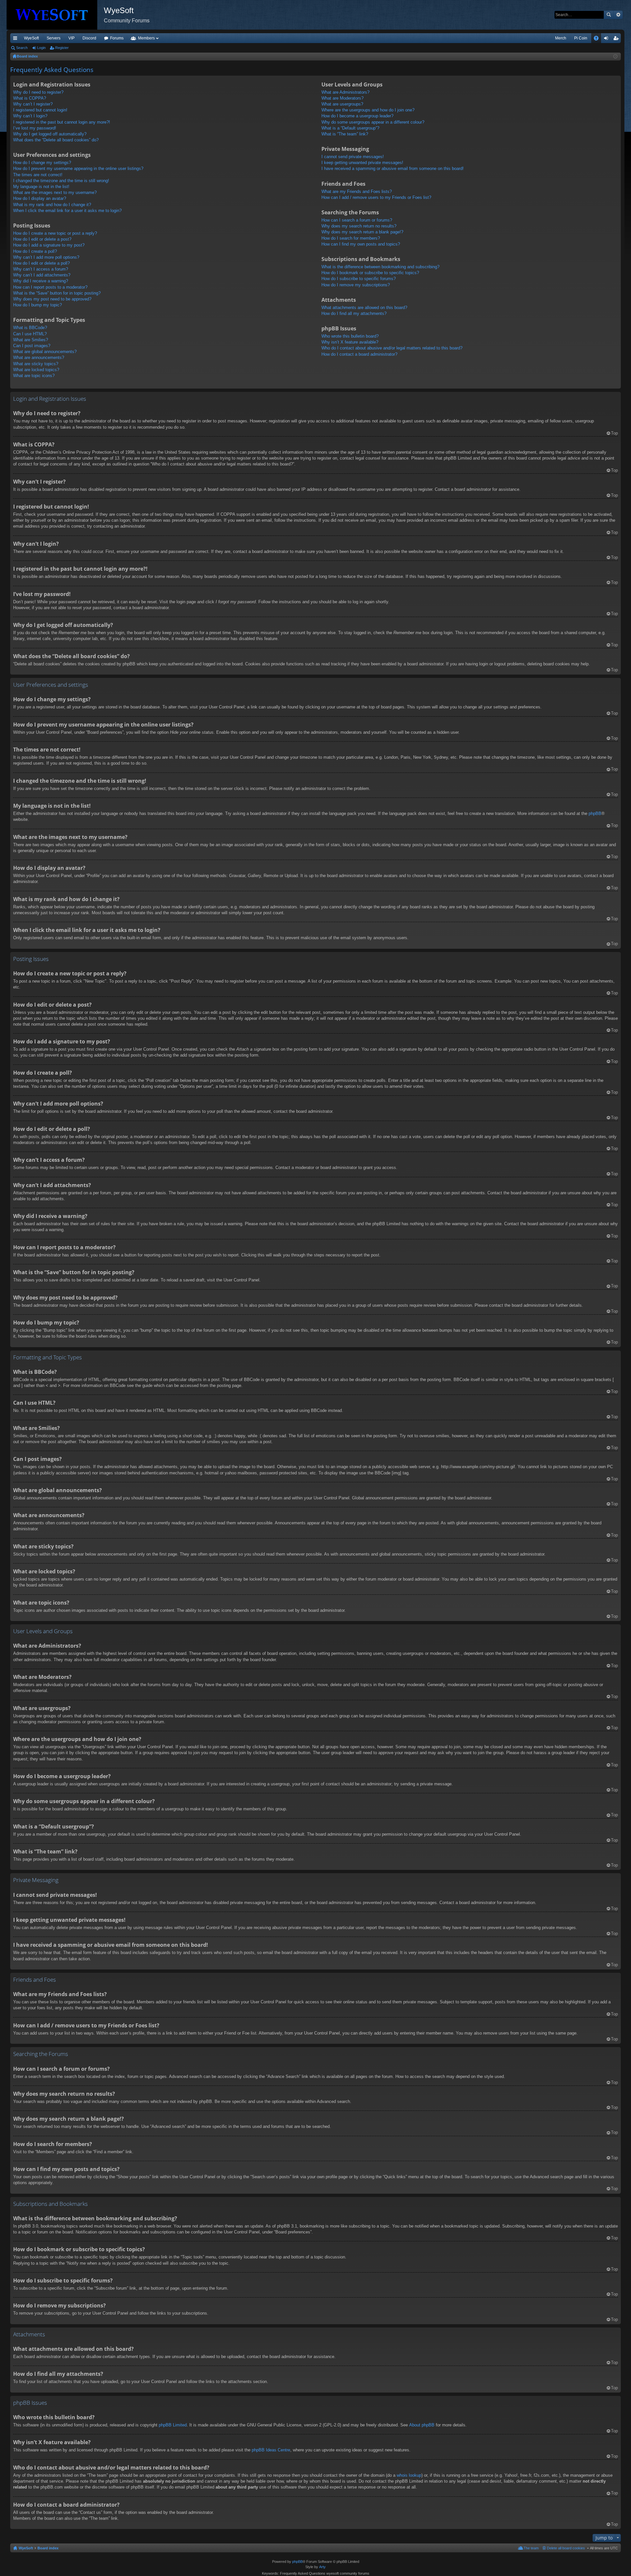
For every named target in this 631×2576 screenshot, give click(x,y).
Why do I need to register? (38, 92)
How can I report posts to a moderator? (50, 287)
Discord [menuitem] (89, 38)
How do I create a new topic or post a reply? (55, 233)
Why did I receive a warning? (41, 281)
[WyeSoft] (55, 15)
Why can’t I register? (33, 104)
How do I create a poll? (35, 251)
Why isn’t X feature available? (350, 342)
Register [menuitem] (617, 39)
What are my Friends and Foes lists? (357, 191)
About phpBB (422, 2425)
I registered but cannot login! (40, 110)
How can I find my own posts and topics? (361, 244)
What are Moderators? (342, 98)
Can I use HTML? (30, 334)
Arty (322, 2567)
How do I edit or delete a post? (42, 239)
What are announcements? (39, 358)
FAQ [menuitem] (598, 39)
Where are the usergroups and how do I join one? (368, 110)
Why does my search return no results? (359, 226)
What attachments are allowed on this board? (364, 308)
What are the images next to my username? (55, 192)
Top (614, 433)
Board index (48, 2548)
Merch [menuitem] (561, 38)
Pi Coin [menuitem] (581, 38)
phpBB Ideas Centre (271, 2450)
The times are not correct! (38, 175)
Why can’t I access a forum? (41, 269)
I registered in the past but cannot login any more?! (62, 122)
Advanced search (618, 15)
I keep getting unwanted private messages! (362, 163)
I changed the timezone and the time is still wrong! (61, 181)
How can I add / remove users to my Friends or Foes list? (376, 197)
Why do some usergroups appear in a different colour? (373, 122)
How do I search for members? (351, 238)
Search (609, 15)
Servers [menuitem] (54, 38)
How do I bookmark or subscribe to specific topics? (370, 273)
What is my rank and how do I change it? (52, 205)
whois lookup (409, 2475)
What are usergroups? (342, 104)
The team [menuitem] (531, 2548)
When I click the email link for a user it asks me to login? (67, 211)
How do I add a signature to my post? (49, 245)
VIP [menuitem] (71, 38)
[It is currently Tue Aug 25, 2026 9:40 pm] (615, 57)
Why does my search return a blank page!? (362, 232)
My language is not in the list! (41, 187)
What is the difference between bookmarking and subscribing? (380, 267)
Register (62, 48)
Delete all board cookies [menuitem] (566, 2548)
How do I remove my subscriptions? (356, 285)
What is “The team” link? (345, 134)
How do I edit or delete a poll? (41, 263)
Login (41, 48)
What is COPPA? (30, 98)
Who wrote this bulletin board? (350, 336)
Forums (117, 38)
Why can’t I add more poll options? (46, 257)
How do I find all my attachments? (354, 313)
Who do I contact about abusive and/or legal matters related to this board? (392, 348)
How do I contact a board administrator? (359, 354)
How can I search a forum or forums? (357, 220)
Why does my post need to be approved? (52, 299)
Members (146, 38)
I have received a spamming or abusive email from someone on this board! (393, 168)
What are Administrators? (345, 92)
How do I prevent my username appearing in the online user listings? (78, 168)
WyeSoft (31, 38)
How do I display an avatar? (40, 198)
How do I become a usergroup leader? (357, 116)
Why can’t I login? (30, 116)
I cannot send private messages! (353, 157)
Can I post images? (32, 346)
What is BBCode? (30, 328)
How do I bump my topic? (37, 305)
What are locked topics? (36, 370)
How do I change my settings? (42, 163)
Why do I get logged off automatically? (50, 134)
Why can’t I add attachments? (42, 275)
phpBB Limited (173, 2425)
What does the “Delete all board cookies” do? (56, 140)
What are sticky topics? (36, 364)
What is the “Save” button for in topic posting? (57, 293)
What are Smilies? (31, 340)
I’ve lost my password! (35, 128)
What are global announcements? (45, 352)
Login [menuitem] (607, 39)
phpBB (595, 813)
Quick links (16, 39)
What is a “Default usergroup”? (350, 128)
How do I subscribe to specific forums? (359, 279)
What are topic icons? (34, 376)
